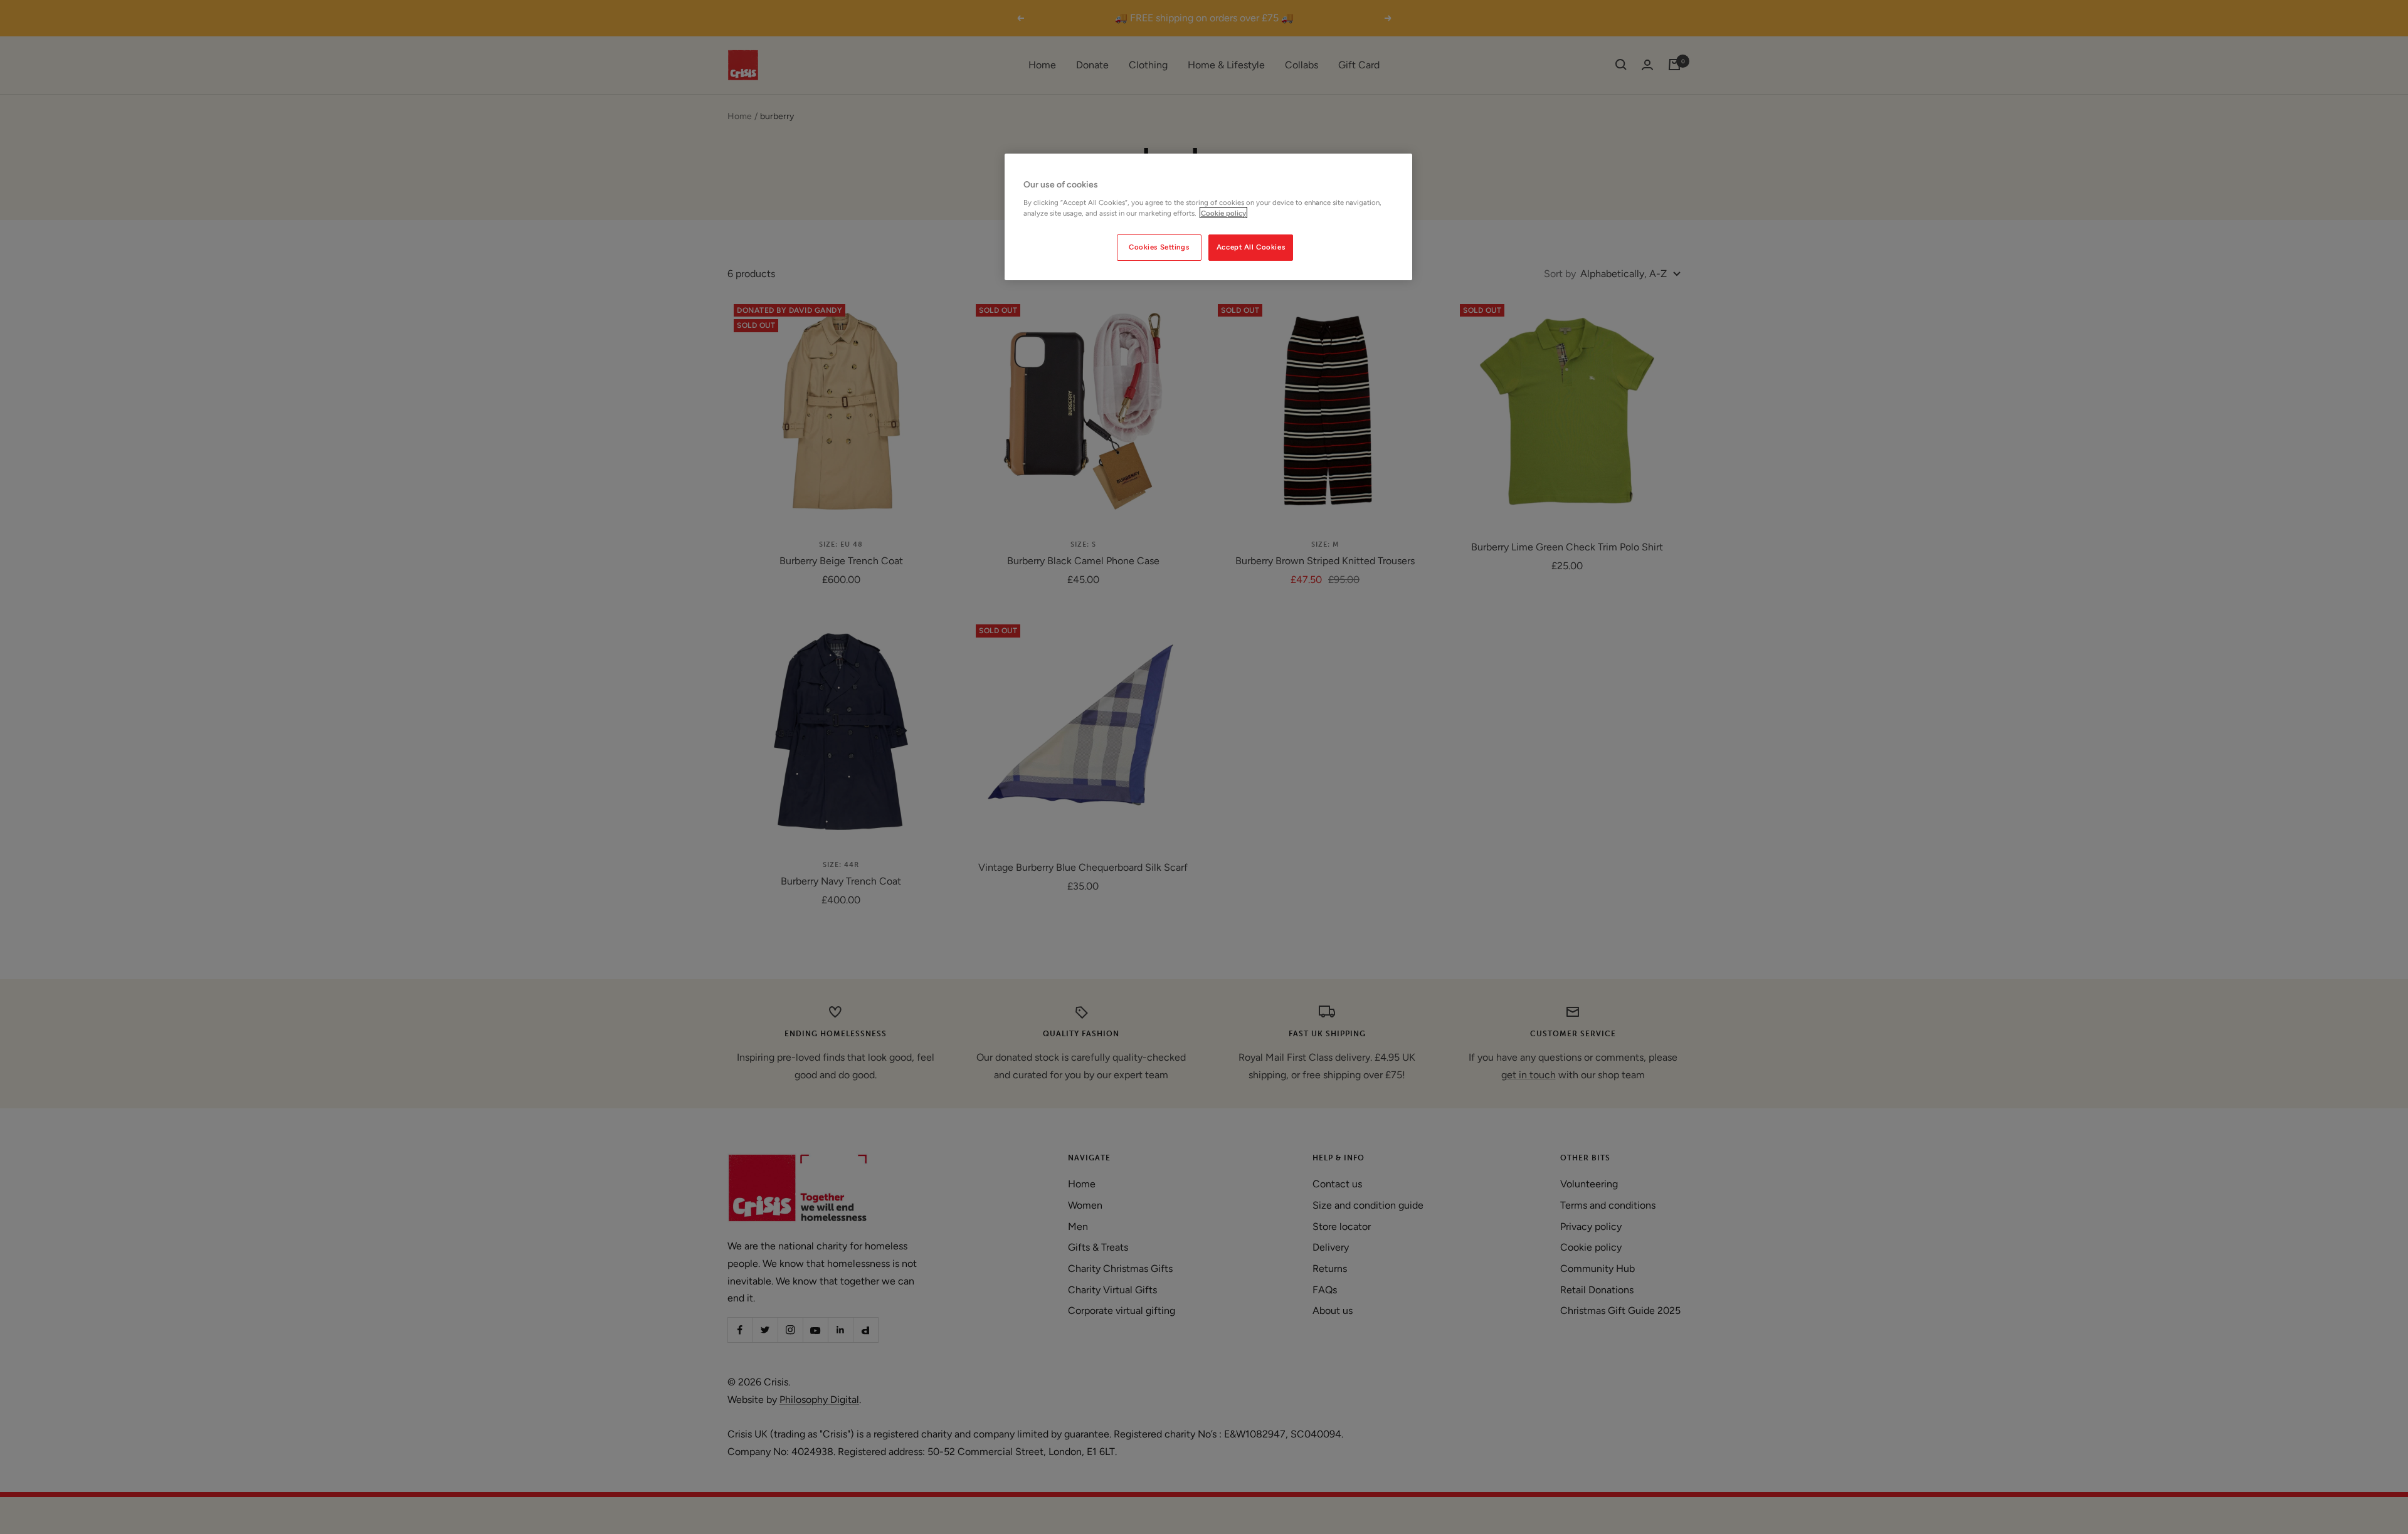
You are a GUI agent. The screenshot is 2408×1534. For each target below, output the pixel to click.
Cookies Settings (1159, 246)
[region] (1208, 217)
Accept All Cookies (1251, 246)
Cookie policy (1223, 213)
